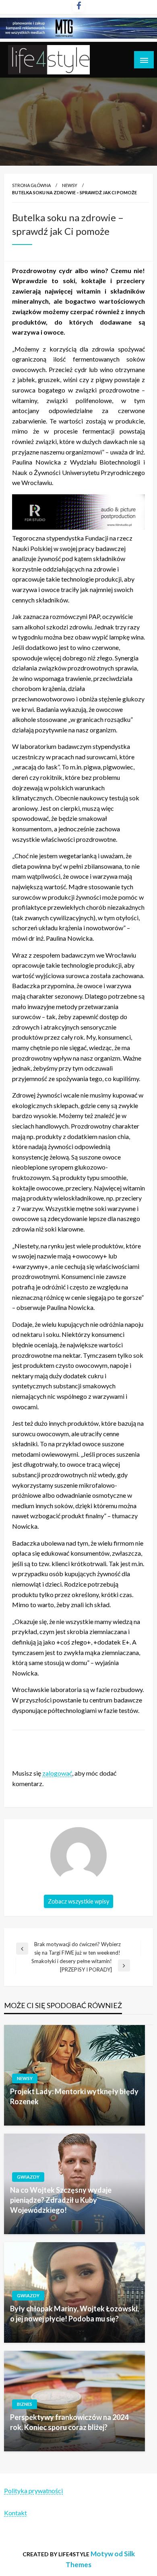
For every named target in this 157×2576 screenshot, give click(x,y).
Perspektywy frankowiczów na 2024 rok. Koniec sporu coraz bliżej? (69, 2422)
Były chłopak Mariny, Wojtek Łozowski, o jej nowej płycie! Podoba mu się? (74, 2314)
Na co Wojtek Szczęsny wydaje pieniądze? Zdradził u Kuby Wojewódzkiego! (61, 2200)
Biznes (25, 2404)
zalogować (57, 1773)
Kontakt (15, 2513)
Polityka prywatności (33, 2491)
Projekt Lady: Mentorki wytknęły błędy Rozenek (74, 2096)
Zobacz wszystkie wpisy (78, 1901)
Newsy (70, 185)
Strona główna (31, 185)
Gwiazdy (28, 2177)
